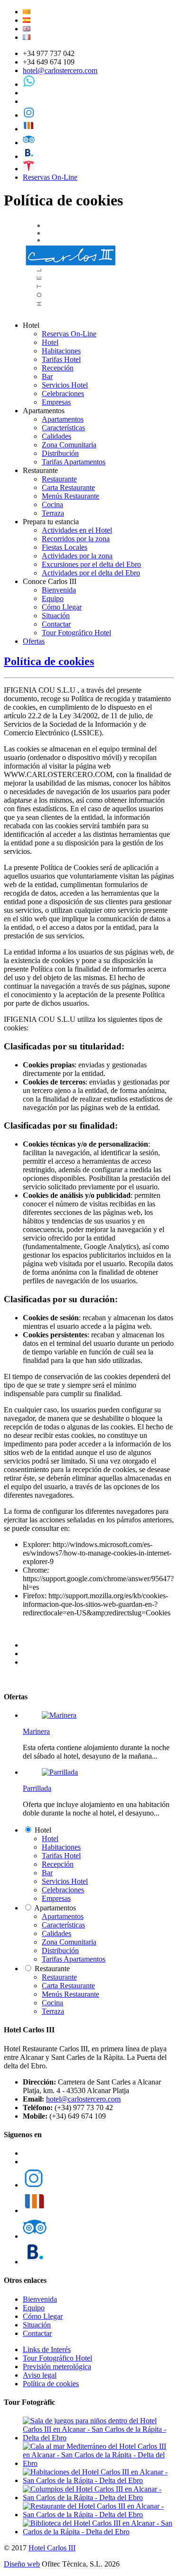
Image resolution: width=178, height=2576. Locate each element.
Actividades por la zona (77, 556)
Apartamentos (63, 419)
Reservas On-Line (50, 177)
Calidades (56, 436)
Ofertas (34, 641)
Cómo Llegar (62, 607)
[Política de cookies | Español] (27, 20)
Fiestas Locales (65, 547)
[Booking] (29, 156)
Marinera (36, 1731)
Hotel (50, 342)
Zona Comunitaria (69, 445)
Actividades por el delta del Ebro (91, 573)
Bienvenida (59, 590)
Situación (56, 616)
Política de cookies (49, 661)
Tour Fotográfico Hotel (76, 633)
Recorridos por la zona (76, 539)
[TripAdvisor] (29, 143)
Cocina (52, 505)
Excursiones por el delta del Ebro (91, 564)
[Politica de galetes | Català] (27, 12)
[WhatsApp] (29, 84)
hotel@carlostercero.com (60, 70)
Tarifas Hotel (61, 359)
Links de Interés (47, 2349)
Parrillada (37, 1788)
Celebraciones (63, 394)
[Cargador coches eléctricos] (29, 169)
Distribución (60, 453)
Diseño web (22, 2564)
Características (63, 428)
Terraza (53, 513)
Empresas (56, 402)
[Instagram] (29, 115)
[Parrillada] (60, 1772)
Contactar (56, 624)
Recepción (58, 368)
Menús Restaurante (70, 496)
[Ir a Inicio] (72, 309)
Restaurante (59, 479)
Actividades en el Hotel (77, 530)
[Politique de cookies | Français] (27, 37)
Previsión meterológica (57, 2367)
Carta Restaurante (68, 487)
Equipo (53, 598)
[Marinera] (59, 1715)
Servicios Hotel (65, 385)
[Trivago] (29, 129)
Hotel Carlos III (52, 2548)
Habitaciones (61, 351)
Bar (47, 376)
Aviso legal (40, 2375)
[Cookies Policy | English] (27, 29)
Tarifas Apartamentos (74, 462)
